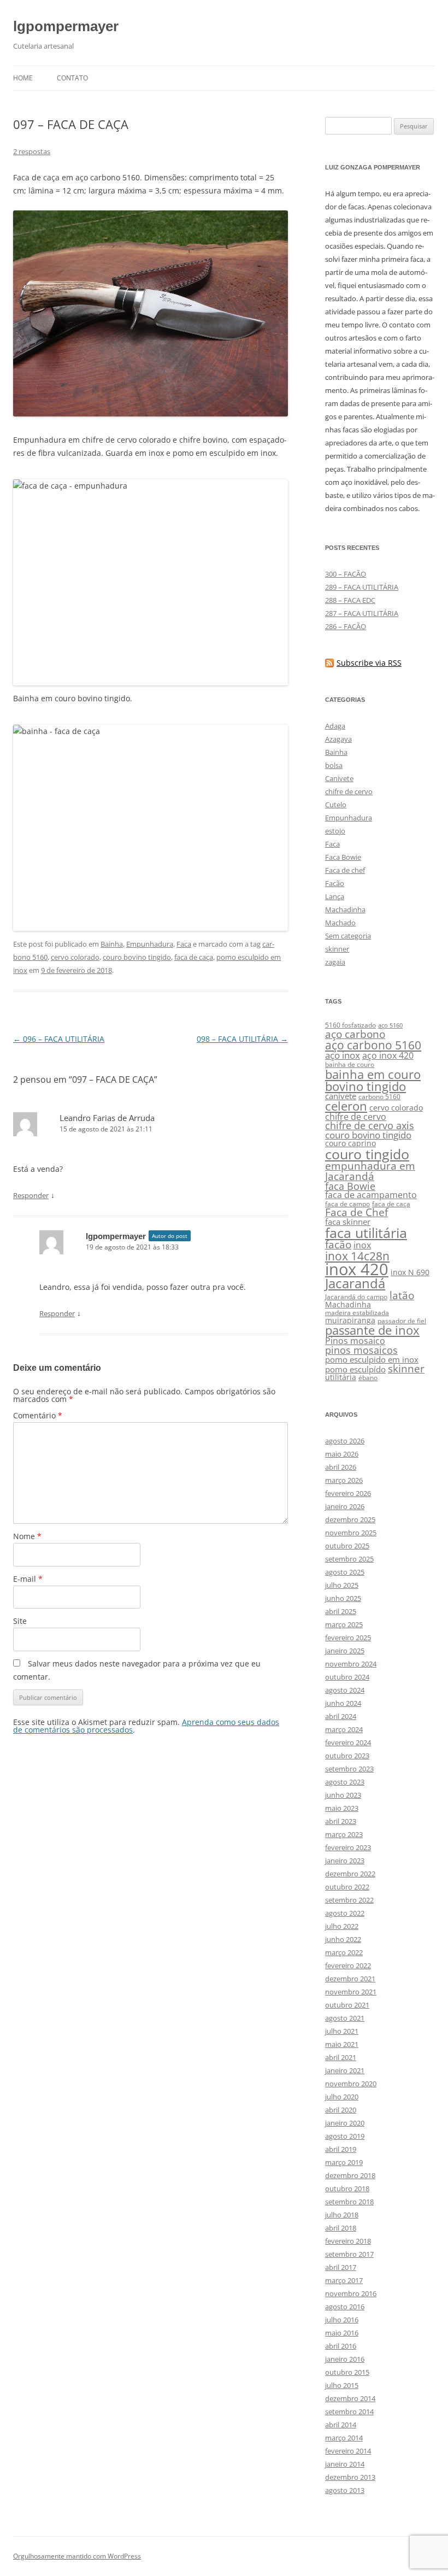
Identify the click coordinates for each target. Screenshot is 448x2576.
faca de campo (347, 1204)
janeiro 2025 (345, 1651)
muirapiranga (350, 1321)
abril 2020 (341, 2110)
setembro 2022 (349, 1900)
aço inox (343, 1055)
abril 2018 (341, 2228)
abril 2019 (341, 2149)
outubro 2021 (347, 2005)
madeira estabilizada (357, 1313)
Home (23, 78)
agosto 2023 (345, 1782)
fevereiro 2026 (348, 1493)
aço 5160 (390, 1025)
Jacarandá (355, 1283)
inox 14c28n (357, 1256)
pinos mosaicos (361, 1350)
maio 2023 (342, 1808)
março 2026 (344, 1480)
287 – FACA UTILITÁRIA (362, 613)
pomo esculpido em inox (372, 1359)
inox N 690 (410, 1272)
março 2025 (344, 1624)
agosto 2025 (345, 1572)
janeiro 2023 (345, 1861)
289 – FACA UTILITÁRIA (362, 587)
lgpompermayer (66, 26)
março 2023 (344, 1834)
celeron (346, 1106)
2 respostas (32, 151)
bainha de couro (350, 1064)
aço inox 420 (388, 1055)
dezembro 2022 (350, 1874)
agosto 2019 (345, 2136)
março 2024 (344, 1729)
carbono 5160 (379, 1097)
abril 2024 (341, 1716)
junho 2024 (343, 1703)
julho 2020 (342, 2097)
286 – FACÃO (346, 626)
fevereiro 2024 (348, 1742)
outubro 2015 (347, 2372)
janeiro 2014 (345, 2464)
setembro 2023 (349, 1769)
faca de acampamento (371, 1195)
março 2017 (344, 2280)
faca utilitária (366, 1233)
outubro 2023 (347, 1756)
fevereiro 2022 (348, 1965)
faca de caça (194, 957)
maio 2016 (342, 2333)
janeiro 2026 (345, 1506)
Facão (335, 883)
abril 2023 (341, 1821)
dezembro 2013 (350, 2477)
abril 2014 (341, 2425)
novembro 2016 (351, 2293)
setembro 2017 (349, 2254)
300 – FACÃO (346, 574)
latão (402, 1295)
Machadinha (345, 909)
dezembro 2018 (350, 2175)
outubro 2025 (347, 1546)
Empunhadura (150, 944)
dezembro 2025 (350, 1519)
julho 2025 (342, 1585)
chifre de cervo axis (370, 1125)
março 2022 (344, 1952)
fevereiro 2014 (348, 2451)
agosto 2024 (345, 1690)
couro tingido (367, 1154)
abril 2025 (341, 1611)
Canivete (339, 778)
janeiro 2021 (345, 2070)
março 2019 (344, 2162)
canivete (341, 1096)
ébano (368, 1378)
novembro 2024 (351, 1664)
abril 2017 (341, 2267)
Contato (72, 78)
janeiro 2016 (345, 2359)
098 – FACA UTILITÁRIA (242, 1039)
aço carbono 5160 (373, 1045)
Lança (335, 896)
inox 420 (357, 1269)
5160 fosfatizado (350, 1025)
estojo (335, 831)
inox (362, 1245)
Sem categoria (348, 936)
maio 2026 (342, 1454)
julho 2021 (342, 2031)
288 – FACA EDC (350, 600)
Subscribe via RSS (369, 663)
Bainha (112, 944)
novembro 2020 (351, 2084)
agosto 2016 (345, 2307)
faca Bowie (350, 1186)
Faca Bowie (343, 857)
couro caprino (350, 1143)
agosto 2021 (345, 2018)
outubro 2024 (347, 1677)
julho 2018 (342, 2215)
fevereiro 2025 (348, 1638)
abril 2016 (341, 2346)
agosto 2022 (345, 1913)
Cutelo (336, 805)
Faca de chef (345, 870)
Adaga (335, 726)
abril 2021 (341, 2057)
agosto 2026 (345, 1441)
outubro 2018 (347, 2188)
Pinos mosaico (355, 1341)
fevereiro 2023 (348, 1847)
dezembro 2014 (350, 2398)
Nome (27, 1536)
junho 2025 (343, 1598)
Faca (184, 944)
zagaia (335, 962)
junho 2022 (343, 1939)
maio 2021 (342, 2044)
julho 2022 (342, 1926)
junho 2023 (343, 1795)
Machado (340, 923)
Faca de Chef (356, 1212)
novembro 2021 (351, 1992)
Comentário (38, 1415)
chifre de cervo (349, 791)
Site (20, 1621)
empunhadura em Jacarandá (370, 1171)
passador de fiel (402, 1321)
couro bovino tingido (137, 957)
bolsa (334, 765)
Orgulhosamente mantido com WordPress (77, 2556)
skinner (337, 949)
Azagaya (338, 739)
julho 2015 (342, 2385)
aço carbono (355, 1034)
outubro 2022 (347, 1887)
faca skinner (348, 1222)
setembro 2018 (349, 2202)
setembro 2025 (349, 1559)
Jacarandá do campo (356, 1297)
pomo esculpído (355, 1369)
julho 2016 (342, 2320)
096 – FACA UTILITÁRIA (59, 1039)
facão (338, 1244)
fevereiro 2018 (348, 2241)
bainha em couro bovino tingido (373, 1080)
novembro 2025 (351, 1533)
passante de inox (372, 1330)
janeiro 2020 (345, 2123)
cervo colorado (75, 957)
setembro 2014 (349, 2411)
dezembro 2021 (350, 1979)
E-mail (28, 1579)
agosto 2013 (345, 2490)
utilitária (341, 1377)
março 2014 (344, 2438)
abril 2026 (341, 1467)
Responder (31, 1195)
